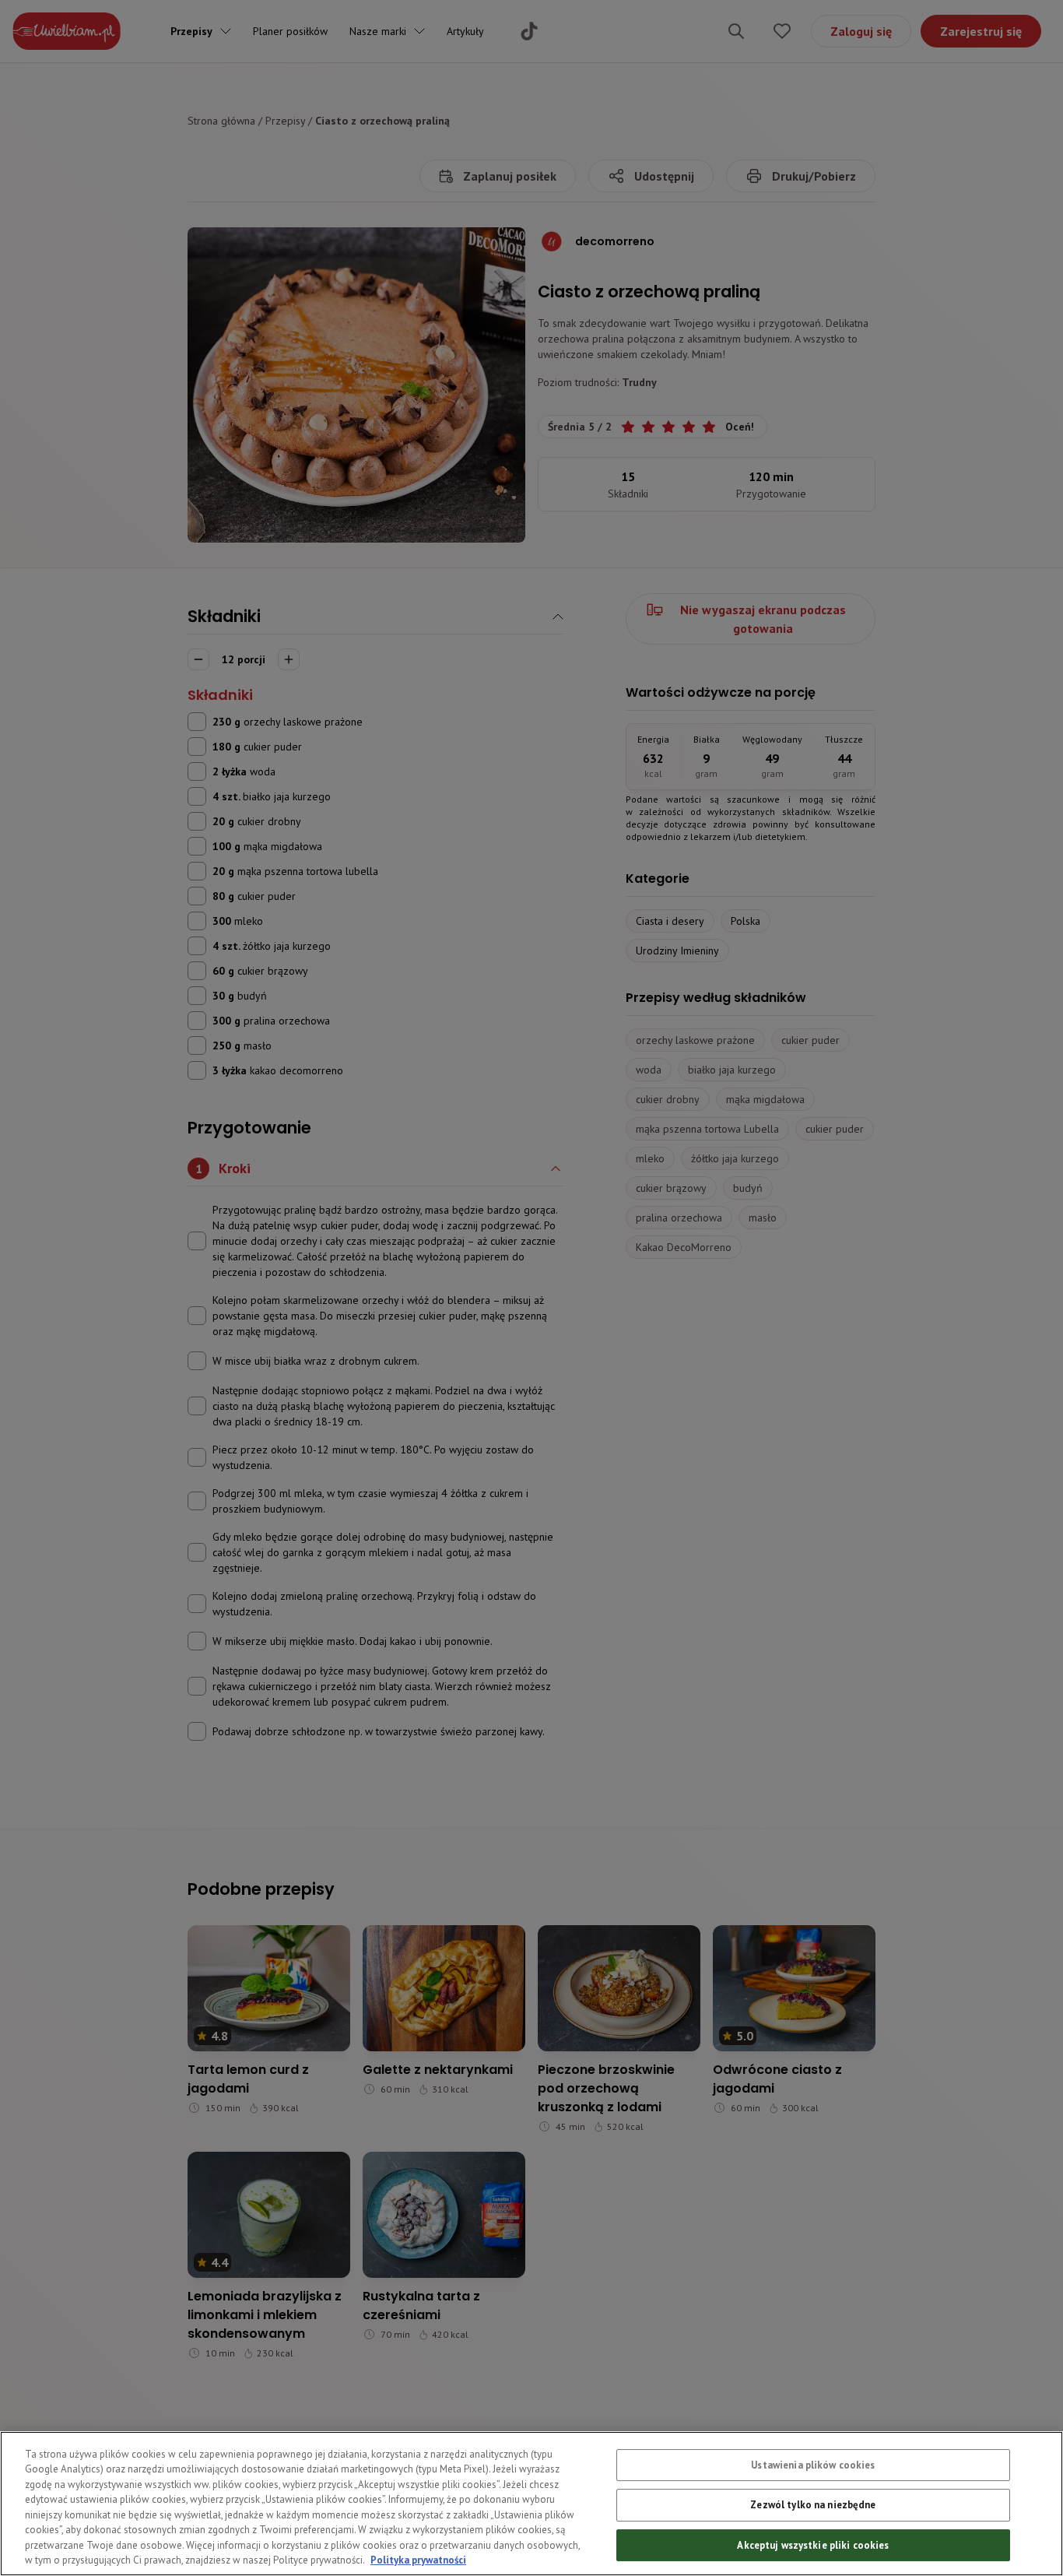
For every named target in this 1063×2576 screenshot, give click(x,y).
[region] (531, 2504)
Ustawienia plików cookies (813, 2465)
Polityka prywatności (418, 2560)
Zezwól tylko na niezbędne (813, 2506)
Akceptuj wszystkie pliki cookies (813, 2545)
